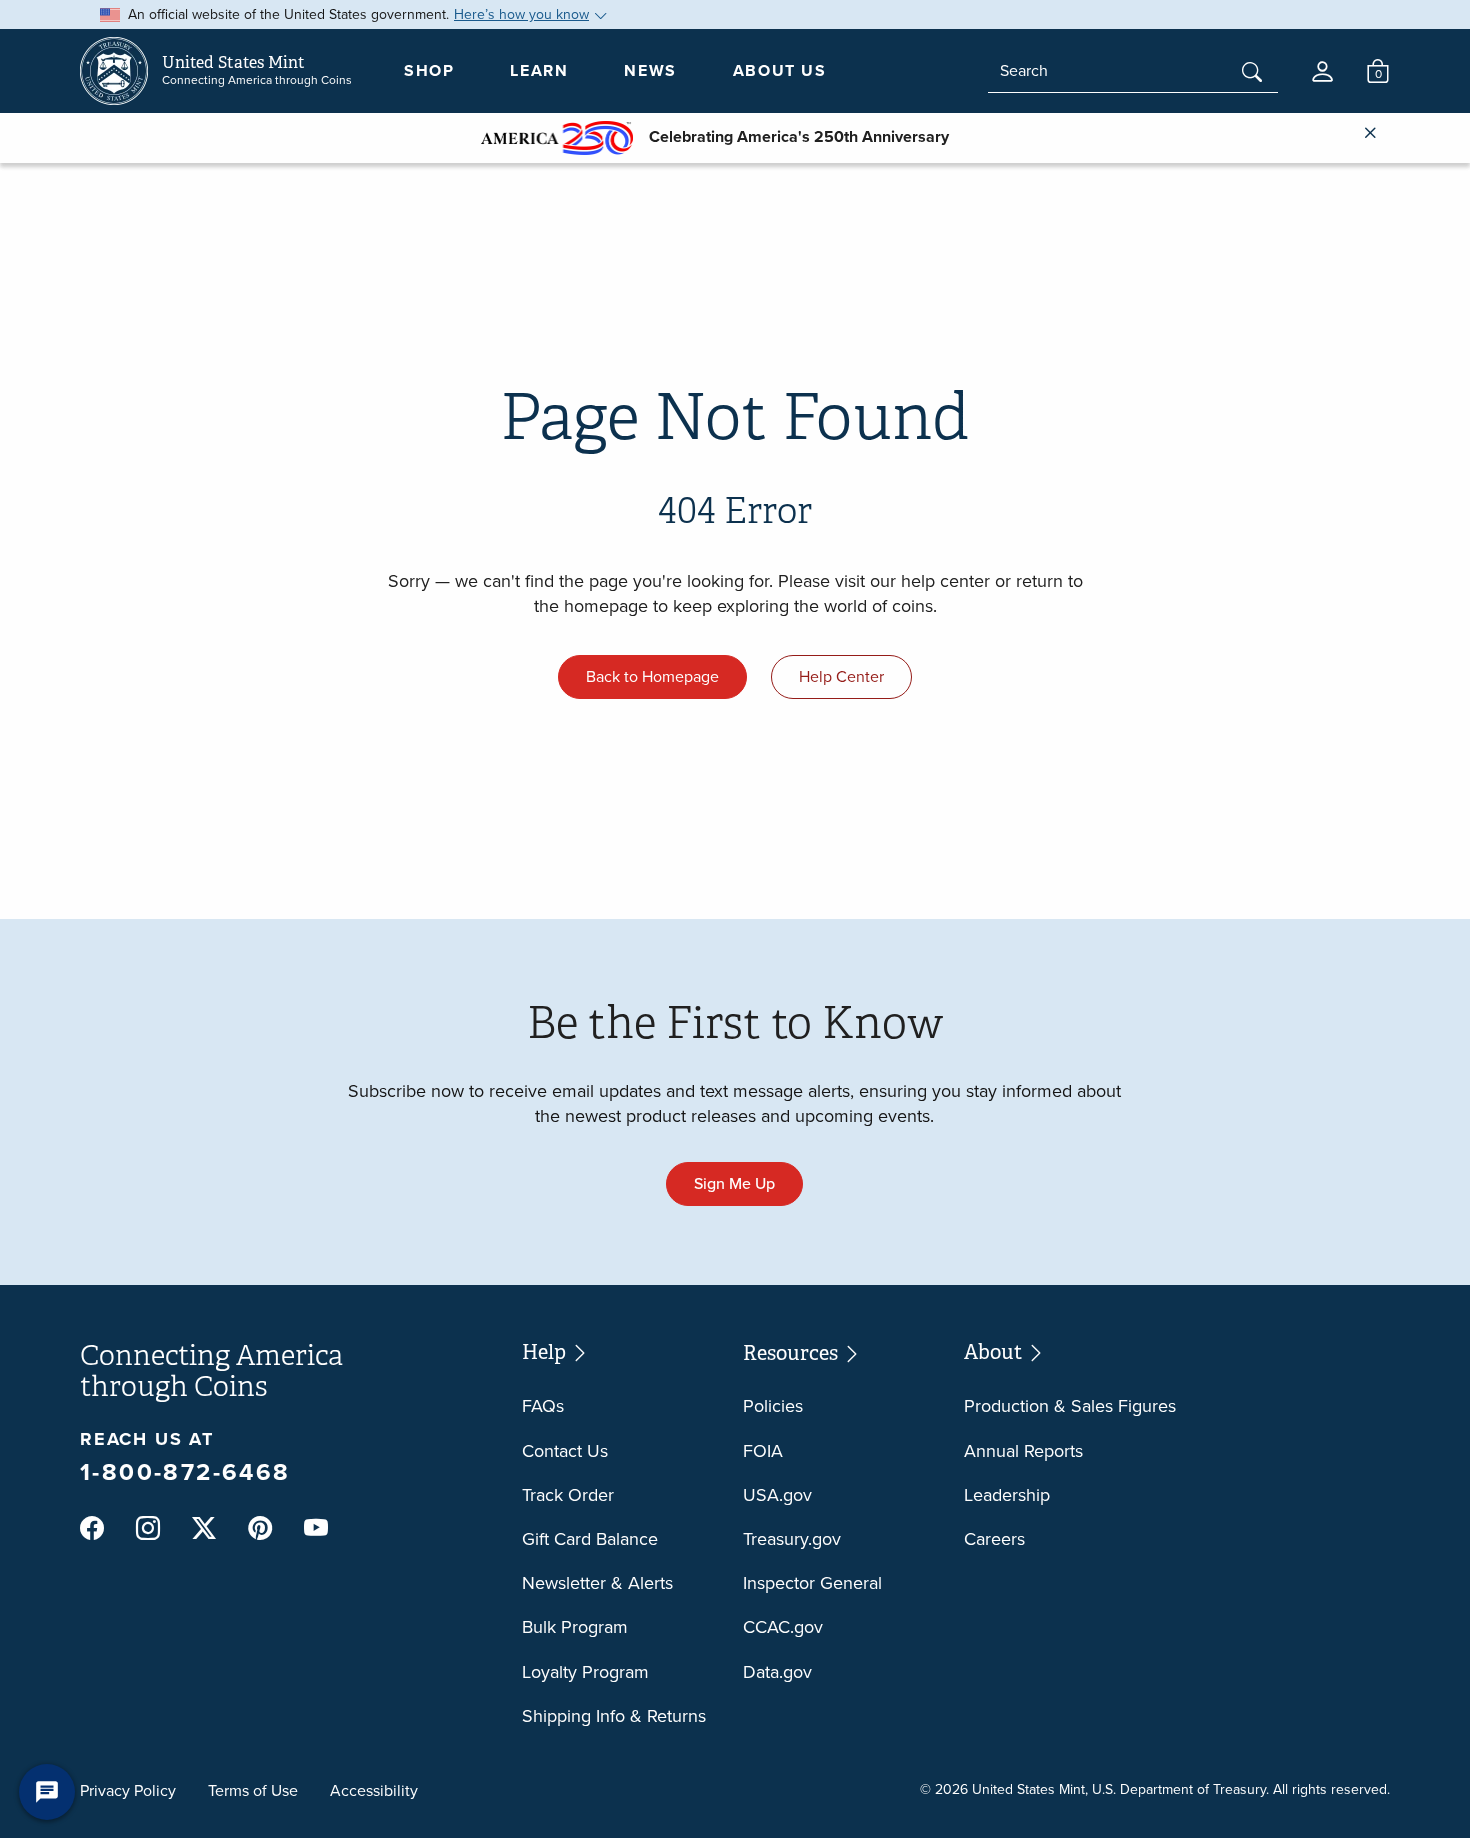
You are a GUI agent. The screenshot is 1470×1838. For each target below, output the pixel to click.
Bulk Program (575, 1627)
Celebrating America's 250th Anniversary (791, 136)
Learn (539, 70)
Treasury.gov (792, 1539)
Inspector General (812, 1583)
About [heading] (995, 1351)
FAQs (543, 1406)
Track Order (568, 1495)
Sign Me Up (734, 1183)
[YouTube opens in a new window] (316, 1529)
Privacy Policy (128, 1790)
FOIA (763, 1451)
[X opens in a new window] (204, 1529)
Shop (429, 70)
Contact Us (565, 1451)
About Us (780, 70)
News (650, 70)
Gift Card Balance (590, 1539)
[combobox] (1133, 71)
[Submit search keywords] (1252, 74)
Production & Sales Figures (1070, 1406)
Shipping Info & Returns (614, 1716)
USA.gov (777, 1495)
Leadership (1007, 1495)
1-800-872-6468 (185, 1472)
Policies (773, 1406)
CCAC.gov (783, 1627)
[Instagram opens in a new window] (148, 1529)
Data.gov (777, 1672)
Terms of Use (253, 1790)
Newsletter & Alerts (597, 1583)
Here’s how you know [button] (521, 14)
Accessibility (374, 1790)
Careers (994, 1539)
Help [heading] (546, 1351)
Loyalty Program (585, 1672)
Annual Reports (1023, 1451)
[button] (1322, 71)
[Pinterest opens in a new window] (260, 1529)
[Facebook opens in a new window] (92, 1529)
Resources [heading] (792, 1352)
